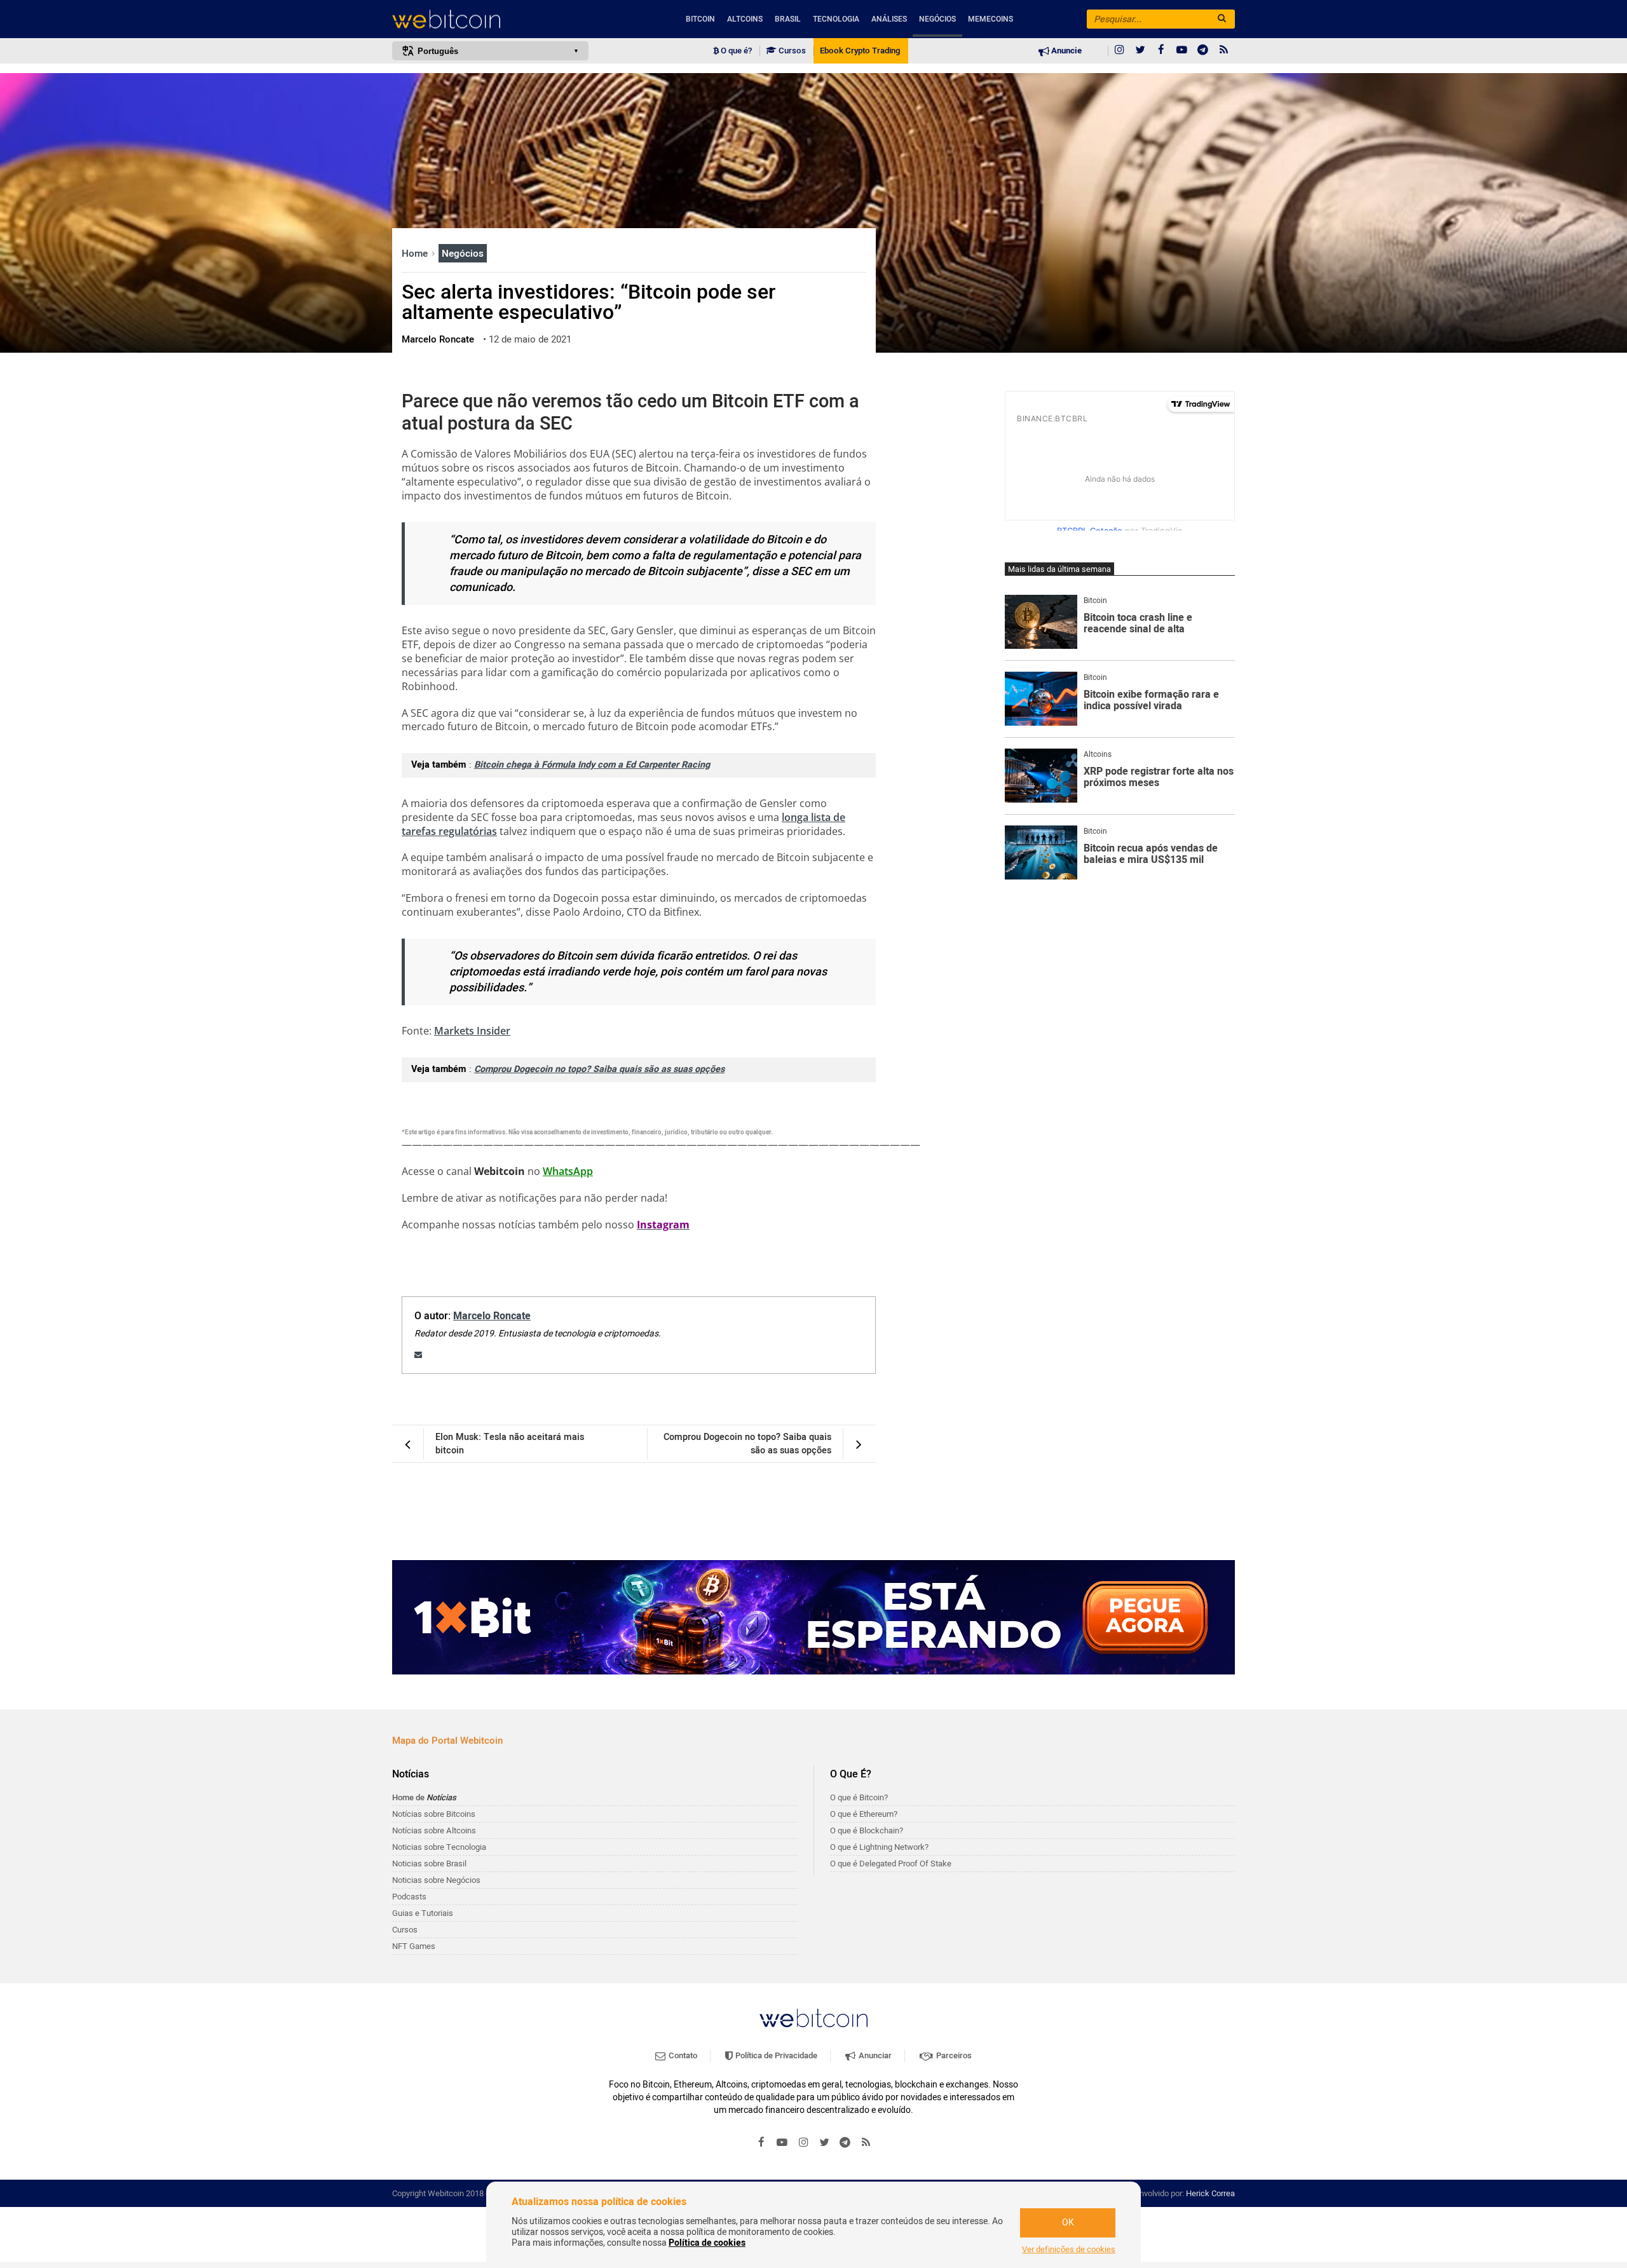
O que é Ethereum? (864, 1814)
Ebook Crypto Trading (860, 51)
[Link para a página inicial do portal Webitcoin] (813, 2018)
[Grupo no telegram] (1203, 51)
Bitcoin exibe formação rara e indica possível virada (1151, 701)
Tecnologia (836, 19)
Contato (682, 2055)
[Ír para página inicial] (490, 19)
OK (1068, 2223)
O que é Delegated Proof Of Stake (891, 1864)
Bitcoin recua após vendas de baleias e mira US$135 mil (1151, 854)
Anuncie (1065, 51)
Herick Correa (1210, 2193)
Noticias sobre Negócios (436, 1880)
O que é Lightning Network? (879, 1847)
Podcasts (409, 1897)
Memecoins (990, 19)
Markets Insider (472, 1031)
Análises (889, 19)
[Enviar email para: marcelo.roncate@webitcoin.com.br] (418, 1355)
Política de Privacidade (775, 2055)
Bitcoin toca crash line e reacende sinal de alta (1138, 624)
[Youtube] (1182, 51)
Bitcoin (700, 19)
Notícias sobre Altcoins (434, 1830)
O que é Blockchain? (867, 1830)
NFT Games (414, 1946)
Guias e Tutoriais (423, 1913)
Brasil (788, 19)
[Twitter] (1140, 51)
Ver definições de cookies (1069, 2250)
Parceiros (953, 2055)
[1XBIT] (813, 1617)
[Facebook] (1161, 51)
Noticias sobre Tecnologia (439, 1847)
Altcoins (745, 19)
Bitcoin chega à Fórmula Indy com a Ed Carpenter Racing (592, 765)
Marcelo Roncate (492, 1316)
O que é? (735, 51)
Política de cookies (707, 2243)
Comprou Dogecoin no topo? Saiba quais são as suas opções (599, 1069)
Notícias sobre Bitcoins (434, 1814)
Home (416, 254)
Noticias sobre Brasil (429, 1864)
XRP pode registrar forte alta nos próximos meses (1159, 778)
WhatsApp (568, 1171)
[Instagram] (1119, 51)
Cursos (791, 51)
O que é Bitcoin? (859, 1797)
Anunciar (874, 2055)
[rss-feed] (1224, 51)
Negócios (937, 19)
